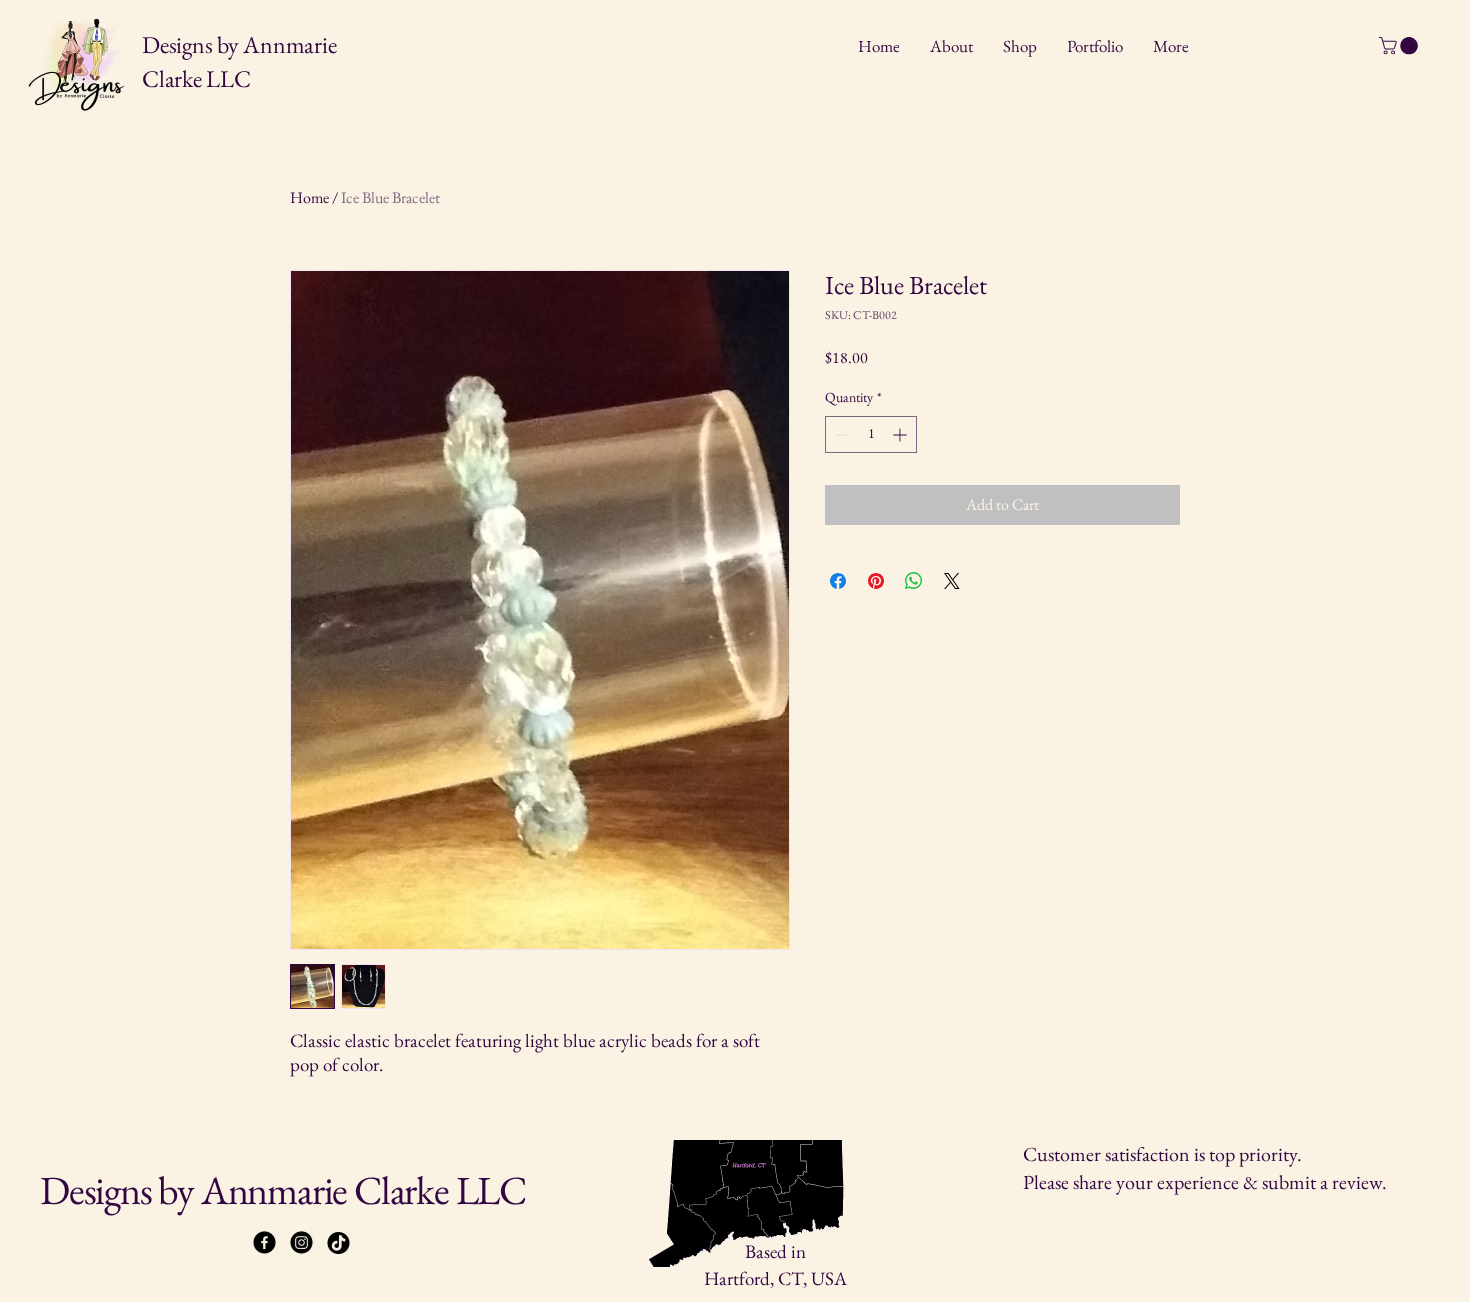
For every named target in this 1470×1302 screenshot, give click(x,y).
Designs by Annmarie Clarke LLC (283, 1190)
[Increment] (901, 434)
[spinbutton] (871, 434)
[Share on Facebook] (838, 581)
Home (309, 197)
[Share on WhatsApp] (914, 581)
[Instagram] (301, 1242)
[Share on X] (952, 581)
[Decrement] (840, 434)
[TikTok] (338, 1242)
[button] (1400, 46)
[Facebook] (264, 1242)
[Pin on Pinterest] (876, 581)
